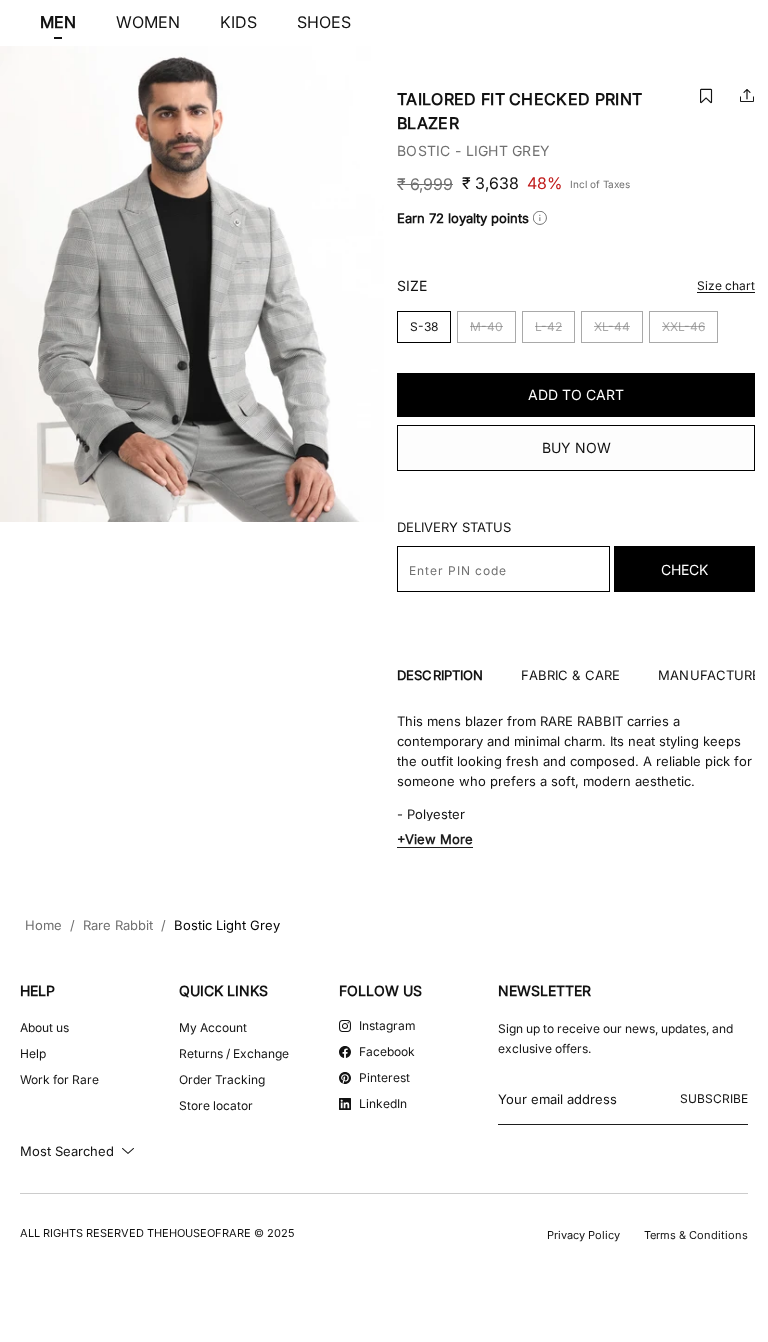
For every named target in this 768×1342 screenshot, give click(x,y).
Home (43, 925)
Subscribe (714, 1098)
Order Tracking (222, 1079)
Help (33, 1053)
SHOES (324, 22)
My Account (213, 1027)
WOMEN (148, 22)
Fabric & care (570, 676)
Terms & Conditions (696, 1235)
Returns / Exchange (234, 1053)
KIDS (238, 22)
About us (44, 1027)
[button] (706, 95)
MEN (58, 22)
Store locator (216, 1105)
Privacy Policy (583, 1235)
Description (440, 676)
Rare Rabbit (118, 925)
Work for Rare (59, 1079)
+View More (435, 839)
